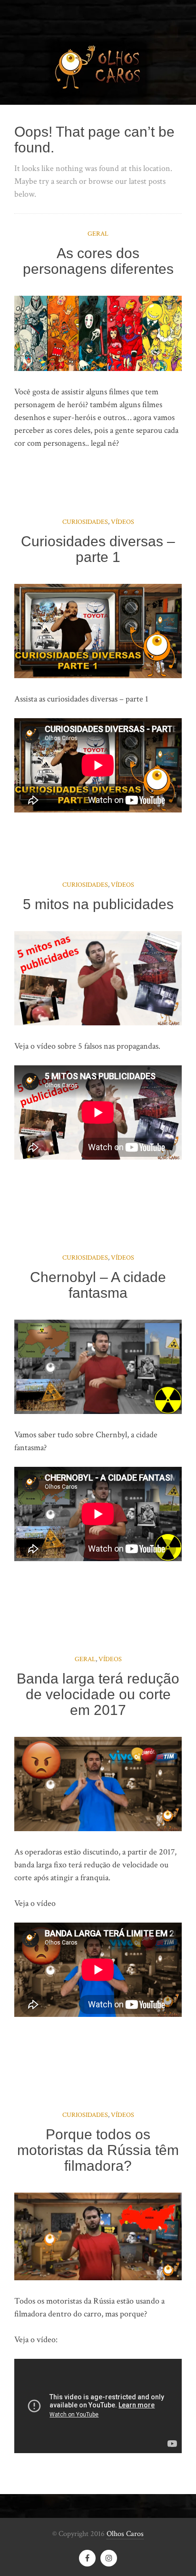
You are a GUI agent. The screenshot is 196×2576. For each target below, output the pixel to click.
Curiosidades (85, 522)
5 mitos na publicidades (98, 904)
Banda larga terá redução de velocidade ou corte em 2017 (98, 1694)
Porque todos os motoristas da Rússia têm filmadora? (98, 2150)
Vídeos (122, 522)
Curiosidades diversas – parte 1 (98, 549)
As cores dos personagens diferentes (98, 261)
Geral (98, 234)
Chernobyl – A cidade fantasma (98, 1285)
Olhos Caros (125, 2534)
